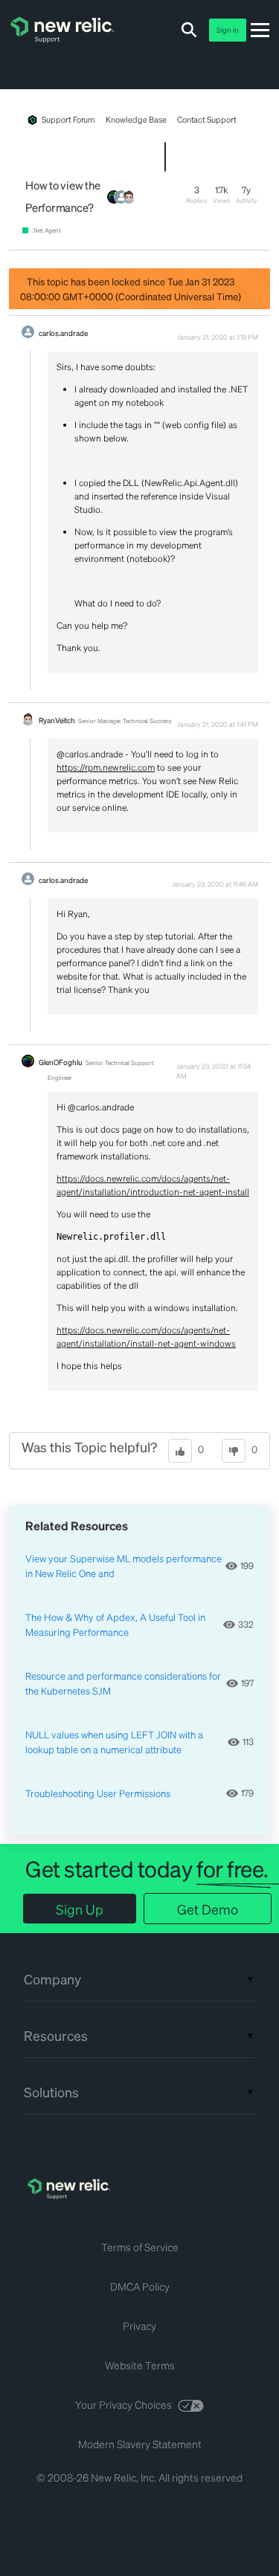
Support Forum (68, 120)
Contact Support (207, 120)
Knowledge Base (136, 120)
